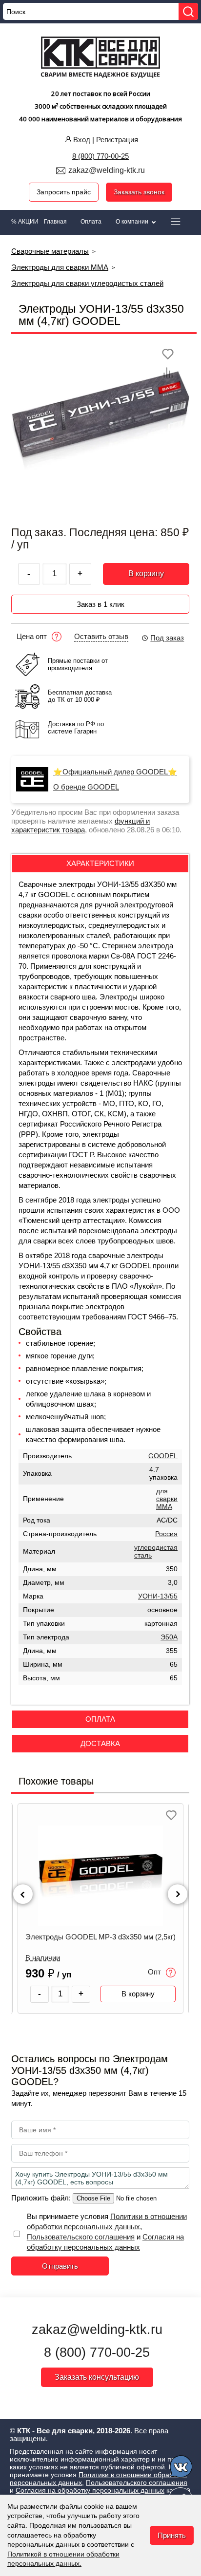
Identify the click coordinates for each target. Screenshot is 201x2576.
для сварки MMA (167, 1499)
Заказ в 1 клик (100, 604)
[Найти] (188, 11)
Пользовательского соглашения (81, 2237)
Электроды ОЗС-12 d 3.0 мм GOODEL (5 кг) (101, 1937)
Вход (82, 140)
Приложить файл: (42, 2198)
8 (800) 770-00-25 (100, 156)
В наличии (43, 1958)
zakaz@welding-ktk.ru (107, 170)
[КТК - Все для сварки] (101, 58)
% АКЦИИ (25, 222)
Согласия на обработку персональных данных (90, 2490)
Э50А (169, 1637)
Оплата (91, 222)
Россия (166, 1534)
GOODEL (163, 1456)
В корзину (146, 573)
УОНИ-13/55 (158, 1596)
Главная (55, 222)
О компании (133, 222)
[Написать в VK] (182, 2468)
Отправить (60, 2266)
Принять (172, 2535)
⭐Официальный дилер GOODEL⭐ (115, 772)
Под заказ (167, 638)
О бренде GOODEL (86, 787)
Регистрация (117, 140)
